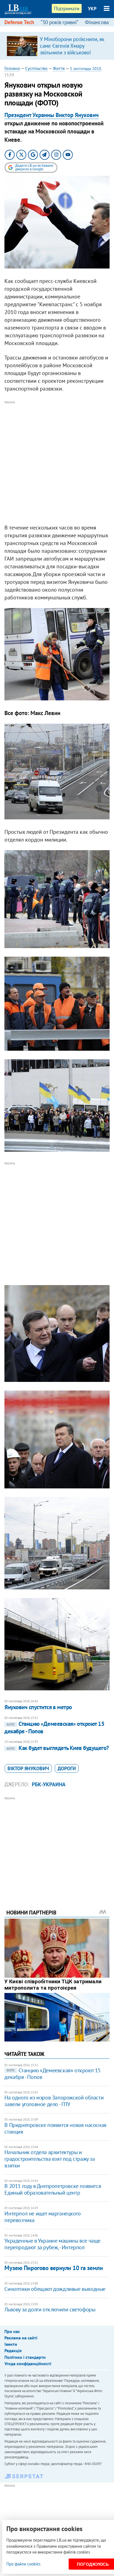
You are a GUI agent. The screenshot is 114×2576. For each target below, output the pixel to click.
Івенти (11, 2344)
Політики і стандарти (25, 2357)
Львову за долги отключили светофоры (50, 2309)
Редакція (13, 2350)
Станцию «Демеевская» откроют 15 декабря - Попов (54, 1727)
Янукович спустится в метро (38, 1707)
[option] (57, 46)
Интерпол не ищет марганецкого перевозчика (42, 2217)
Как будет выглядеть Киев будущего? (58, 1748)
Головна (12, 68)
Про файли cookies (23, 2564)
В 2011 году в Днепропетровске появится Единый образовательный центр (53, 2189)
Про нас (12, 2331)
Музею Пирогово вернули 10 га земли (54, 2268)
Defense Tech (19, 22)
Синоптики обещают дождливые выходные (55, 2289)
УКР (92, 9)
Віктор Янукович (28, 1768)
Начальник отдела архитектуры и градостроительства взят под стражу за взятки (50, 2159)
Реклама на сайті (21, 2338)
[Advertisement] (57, 463)
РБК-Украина (49, 1784)
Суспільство (36, 68)
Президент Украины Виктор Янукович (52, 115)
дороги (67, 1768)
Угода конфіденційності (28, 2364)
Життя (59, 68)
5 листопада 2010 (85, 69)
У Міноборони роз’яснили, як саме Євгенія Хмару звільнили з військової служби (72, 49)
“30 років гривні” (59, 22)
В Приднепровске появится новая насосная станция (55, 2128)
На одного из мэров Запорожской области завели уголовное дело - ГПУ (54, 2101)
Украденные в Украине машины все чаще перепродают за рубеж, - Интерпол (52, 2244)
